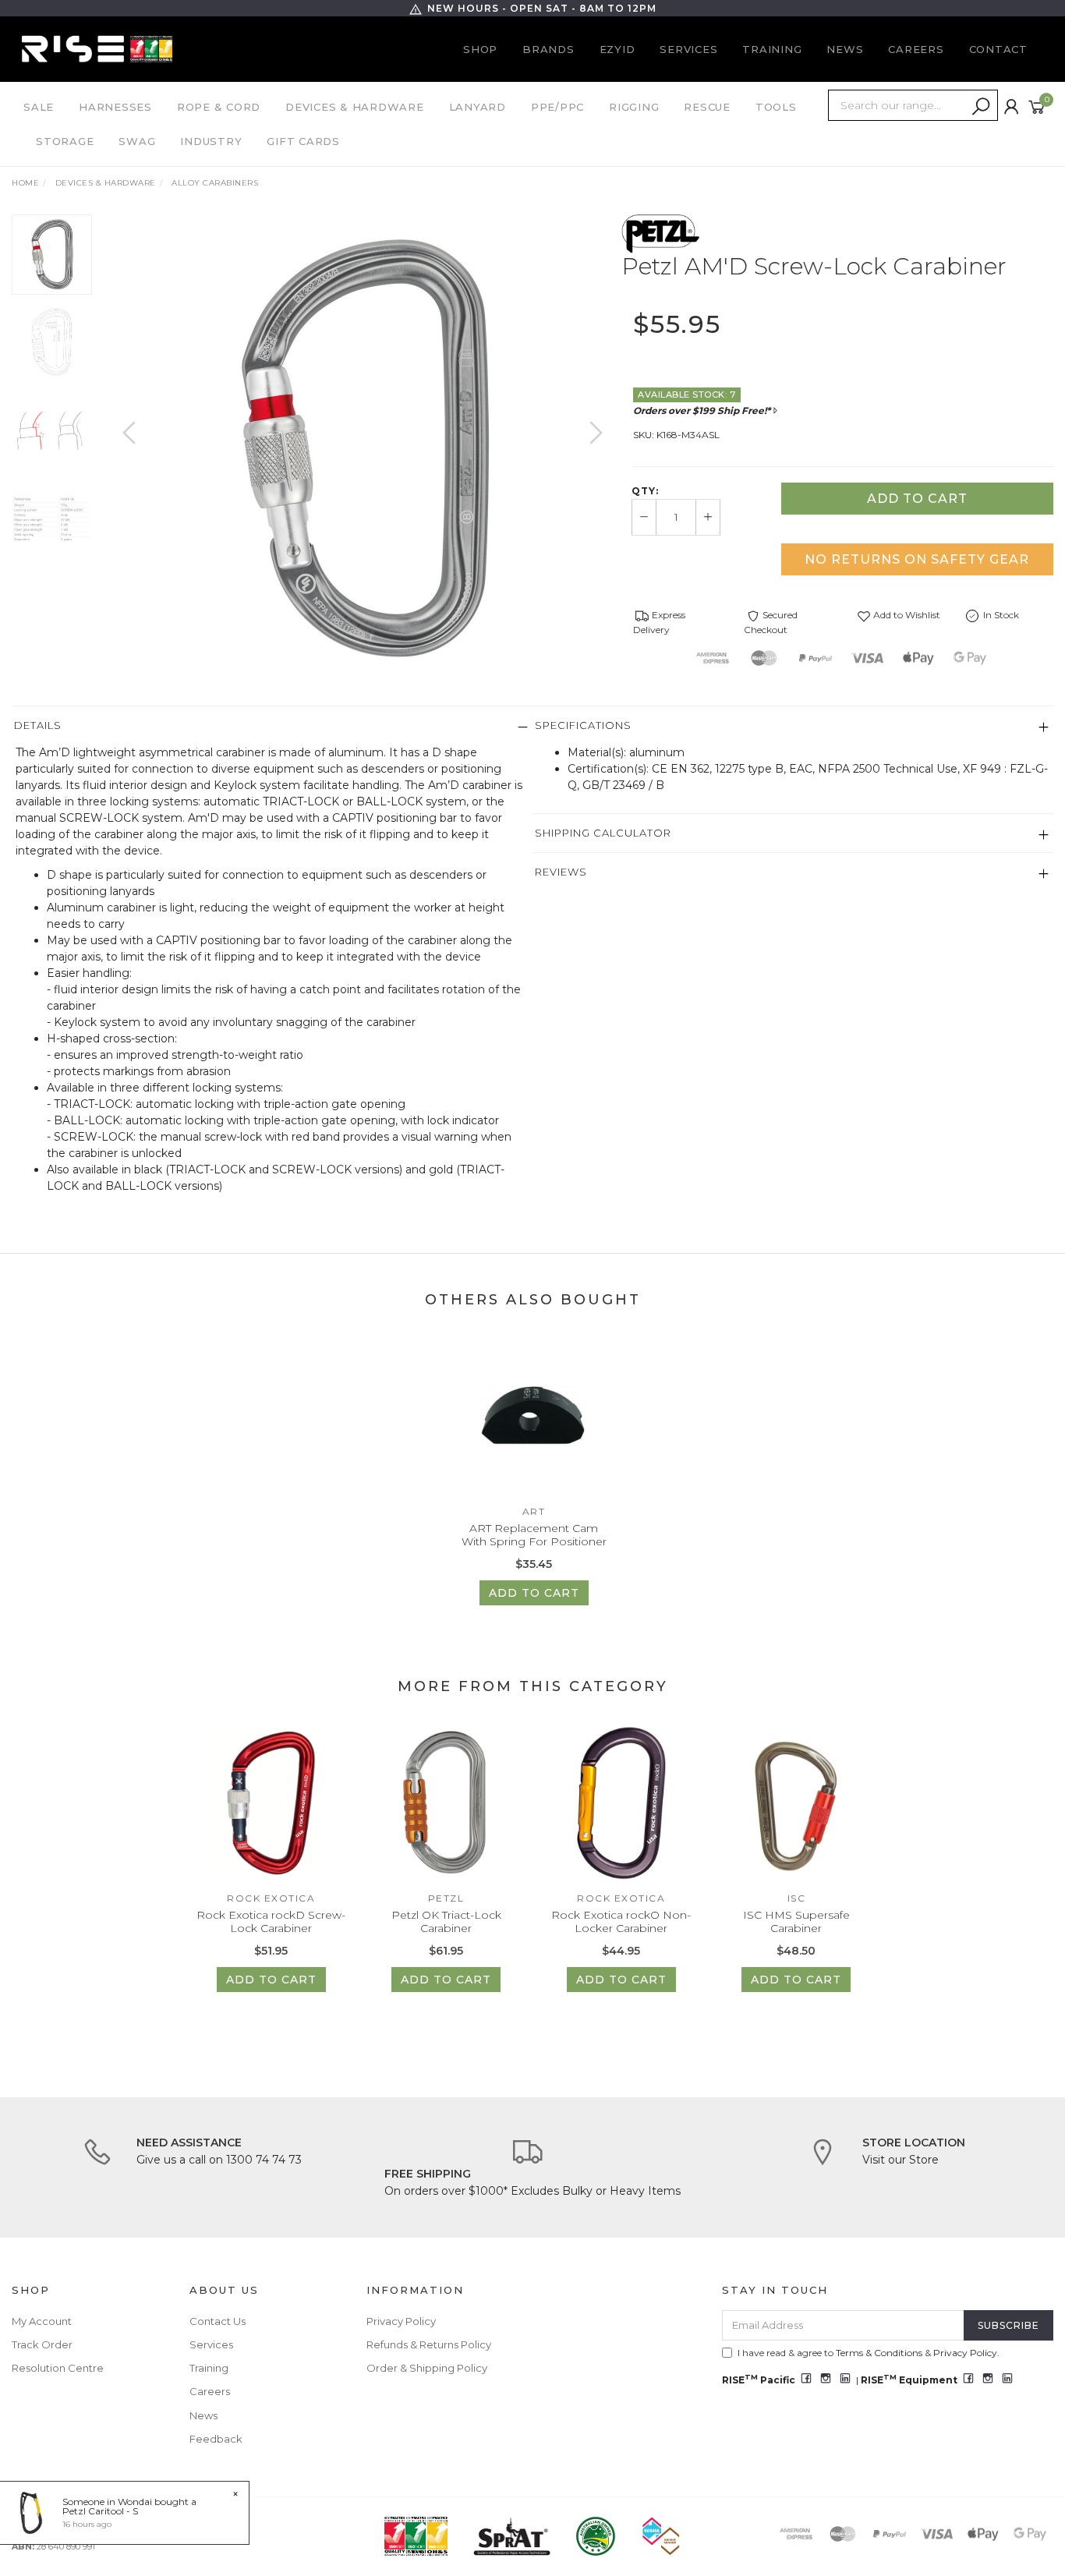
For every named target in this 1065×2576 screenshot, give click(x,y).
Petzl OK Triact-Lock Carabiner (446, 1921)
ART (534, 1511)
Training (772, 49)
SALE (39, 107)
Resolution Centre (58, 2368)
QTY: (645, 491)
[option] (363, 448)
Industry (211, 141)
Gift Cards (303, 141)
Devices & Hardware (355, 107)
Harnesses (115, 107)
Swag (137, 141)
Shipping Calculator (603, 833)
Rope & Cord (219, 107)
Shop (480, 49)
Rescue (707, 107)
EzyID (617, 49)
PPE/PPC (557, 107)
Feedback (216, 2439)
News (845, 49)
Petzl (446, 1898)
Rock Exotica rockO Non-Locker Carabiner (621, 1921)
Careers (916, 49)
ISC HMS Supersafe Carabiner (796, 1921)
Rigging (634, 107)
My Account (42, 2321)
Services (688, 49)
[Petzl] (661, 232)
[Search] (981, 107)
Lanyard (478, 107)
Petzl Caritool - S (100, 2511)
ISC (797, 1898)
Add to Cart (917, 499)
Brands (548, 49)
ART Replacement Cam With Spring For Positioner (534, 1535)
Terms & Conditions (879, 2353)
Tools (776, 107)
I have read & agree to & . (869, 2353)
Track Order (42, 2344)
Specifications (583, 725)
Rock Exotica (271, 1898)
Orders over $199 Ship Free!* (702, 410)
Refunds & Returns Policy (429, 2344)
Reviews (561, 872)
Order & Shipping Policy (427, 2368)
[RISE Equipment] (97, 48)
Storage (65, 141)
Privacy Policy (401, 2321)
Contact (998, 49)
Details (38, 725)
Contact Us (218, 2321)
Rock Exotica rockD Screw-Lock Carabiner (271, 1921)
